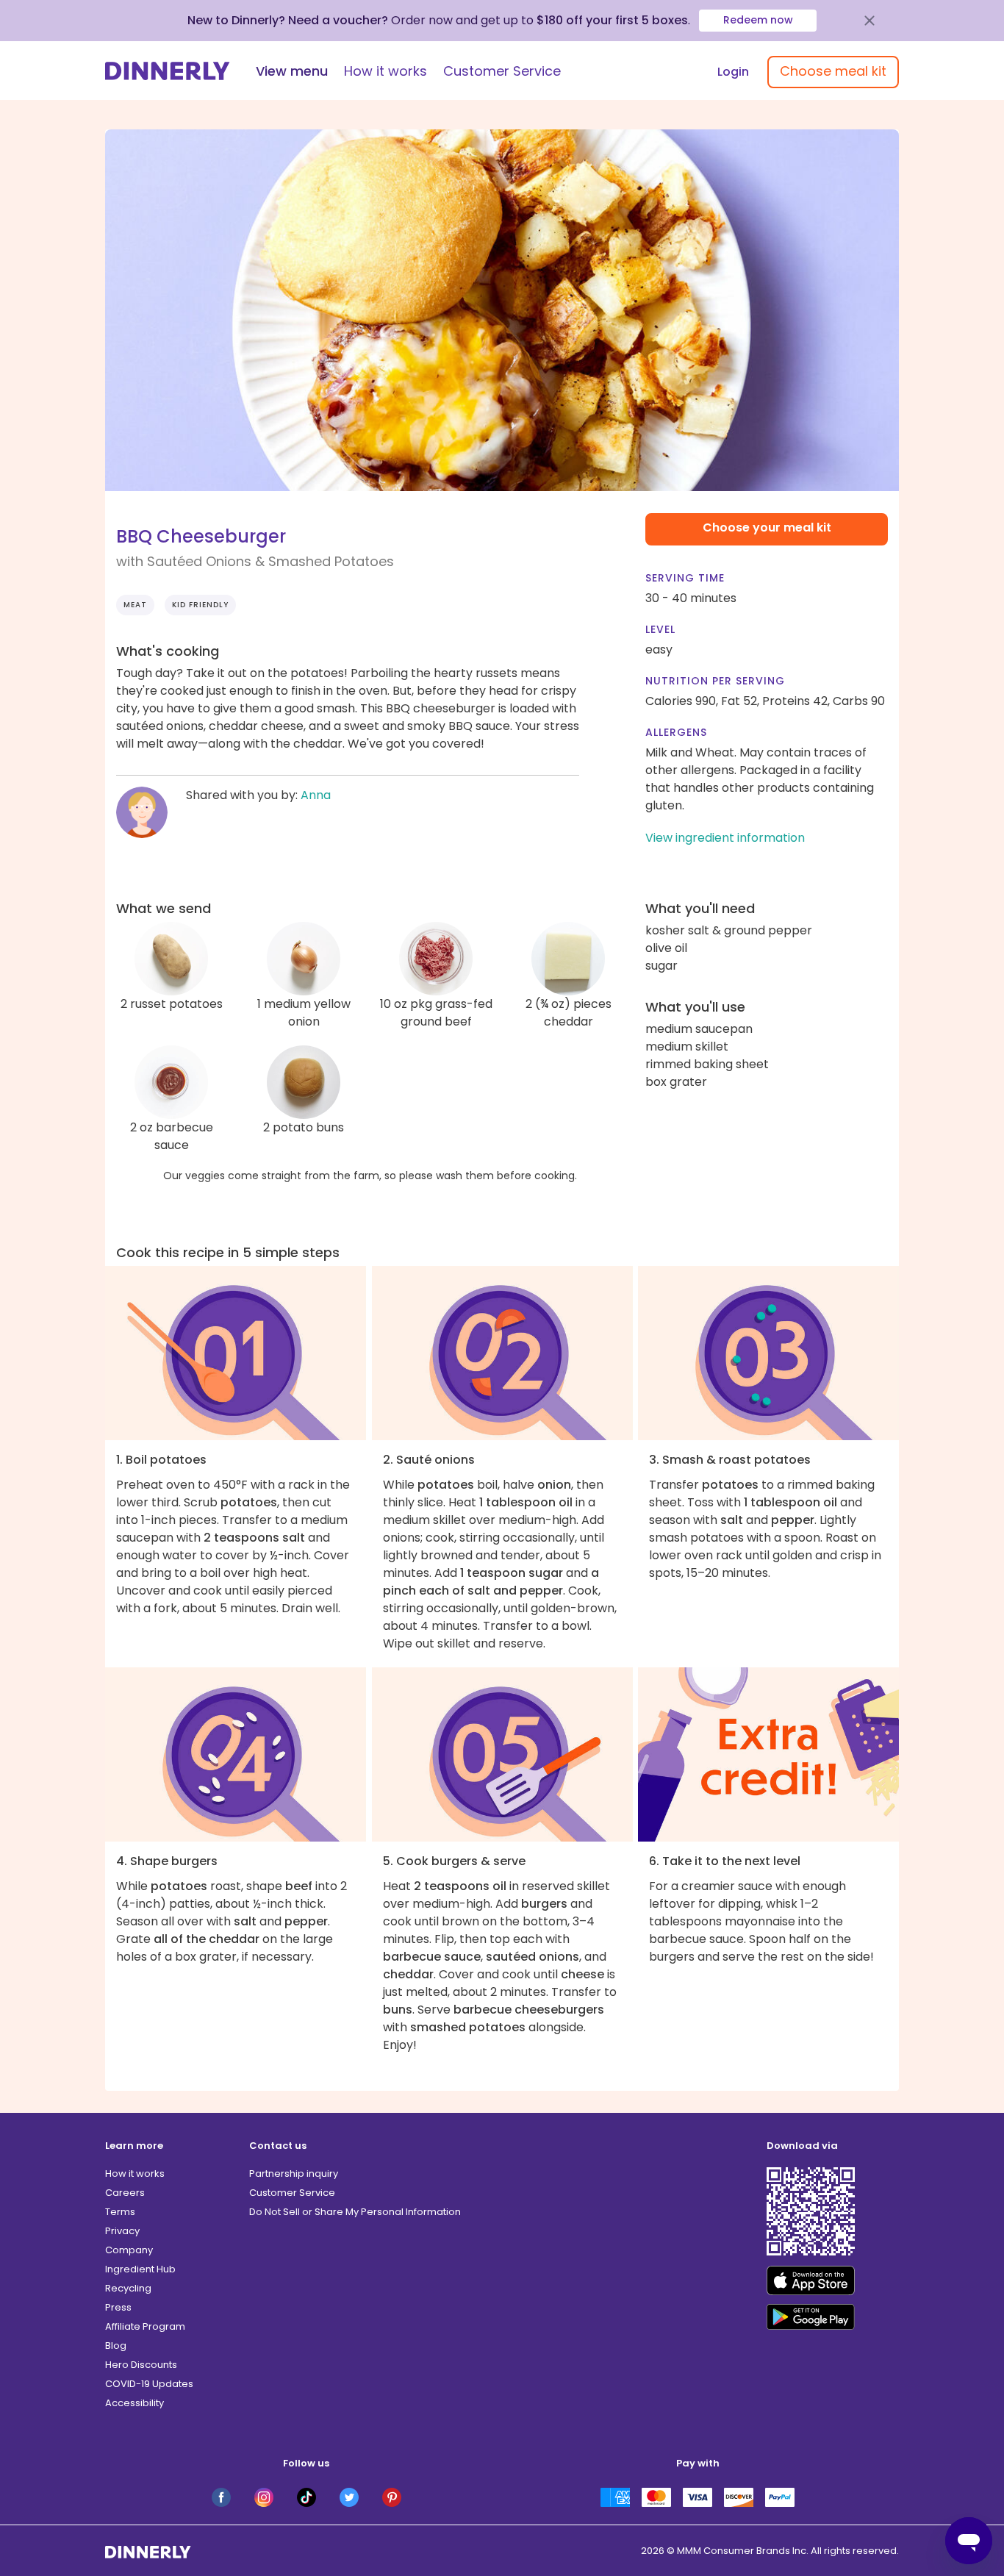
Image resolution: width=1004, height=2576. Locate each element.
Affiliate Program (145, 2326)
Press (118, 2307)
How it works (386, 71)
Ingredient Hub (140, 2269)
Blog (116, 2346)
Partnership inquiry (294, 2173)
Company (129, 2250)
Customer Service (502, 71)
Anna (316, 795)
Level (660, 629)
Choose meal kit (833, 71)
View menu (292, 71)
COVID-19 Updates (149, 2384)
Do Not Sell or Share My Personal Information (355, 2212)
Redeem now (758, 20)
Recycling (128, 2288)
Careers (125, 2193)
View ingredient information (725, 838)
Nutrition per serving (715, 681)
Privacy (122, 2231)
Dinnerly (168, 71)
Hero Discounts (141, 2365)
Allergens (676, 732)
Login (733, 72)
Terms (120, 2212)
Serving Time (685, 578)
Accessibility (135, 2403)
